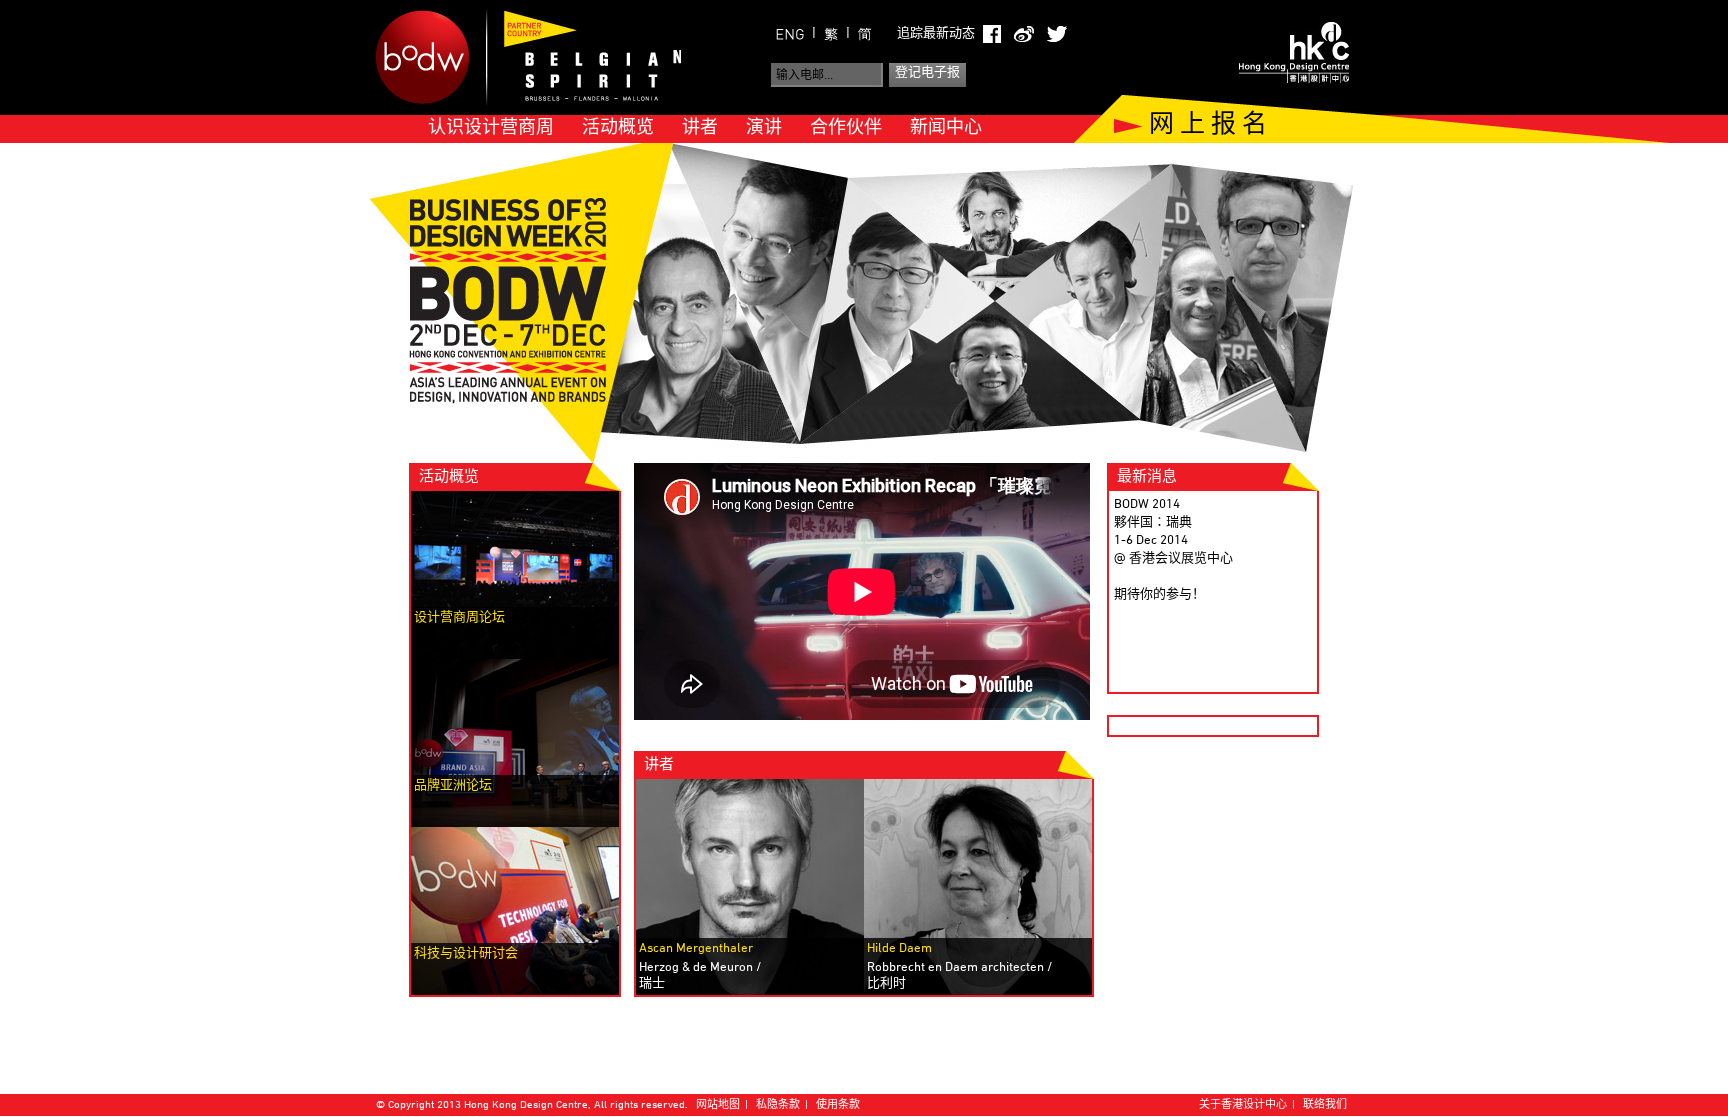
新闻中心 (946, 128)
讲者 (700, 128)
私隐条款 (778, 1105)
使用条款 (838, 1105)
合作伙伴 (846, 128)
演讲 (764, 128)
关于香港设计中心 (1243, 1105)
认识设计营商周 (491, 128)
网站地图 (718, 1105)
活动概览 (618, 128)
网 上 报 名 (1208, 126)
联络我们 (1325, 1105)
